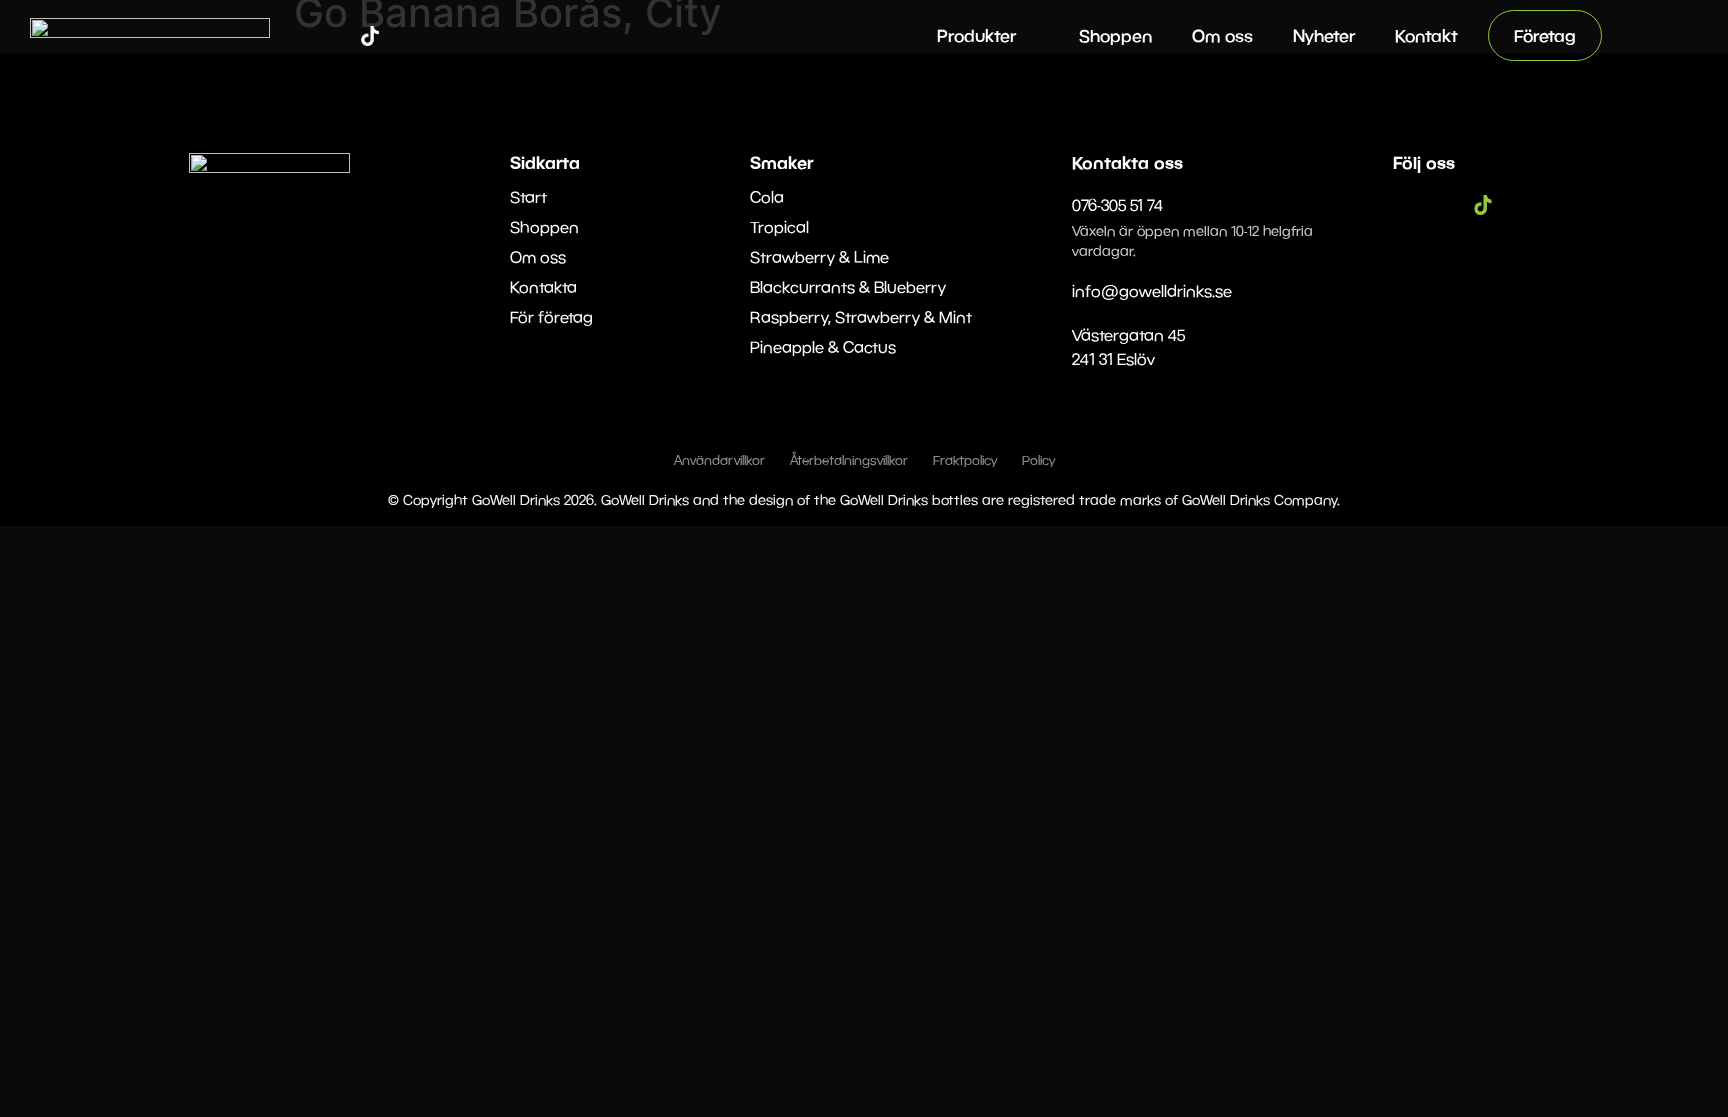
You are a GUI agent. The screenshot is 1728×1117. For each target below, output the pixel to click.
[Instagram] (340, 36)
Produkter (976, 35)
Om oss (1222, 35)
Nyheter (1324, 35)
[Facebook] (310, 36)
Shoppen (1115, 35)
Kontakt (1426, 35)
